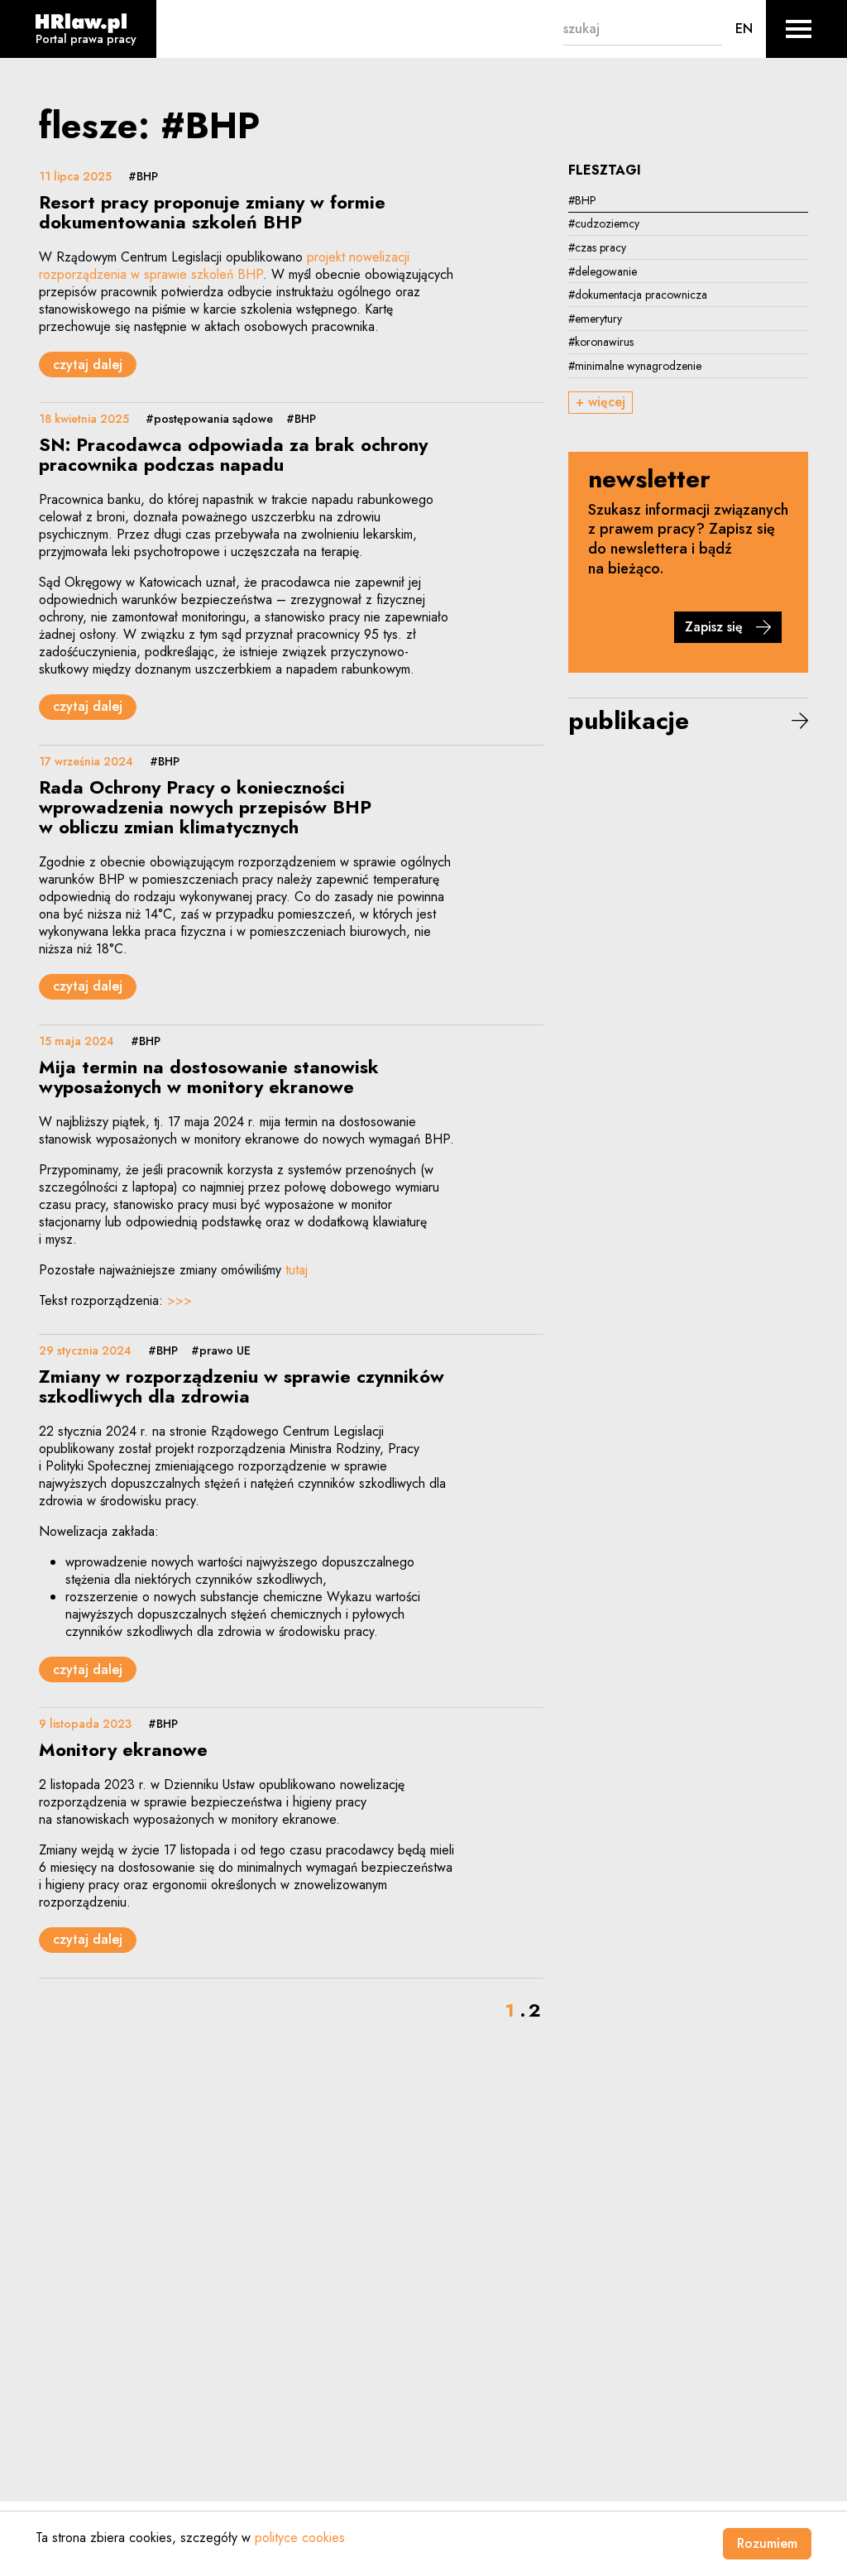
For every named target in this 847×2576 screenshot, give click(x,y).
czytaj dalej (88, 365)
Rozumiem (767, 2543)
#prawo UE (221, 1350)
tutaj (297, 1270)
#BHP (143, 176)
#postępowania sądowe (209, 419)
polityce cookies (300, 2538)
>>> (179, 1300)
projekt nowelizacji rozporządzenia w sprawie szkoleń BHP (224, 266)
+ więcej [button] (601, 402)
